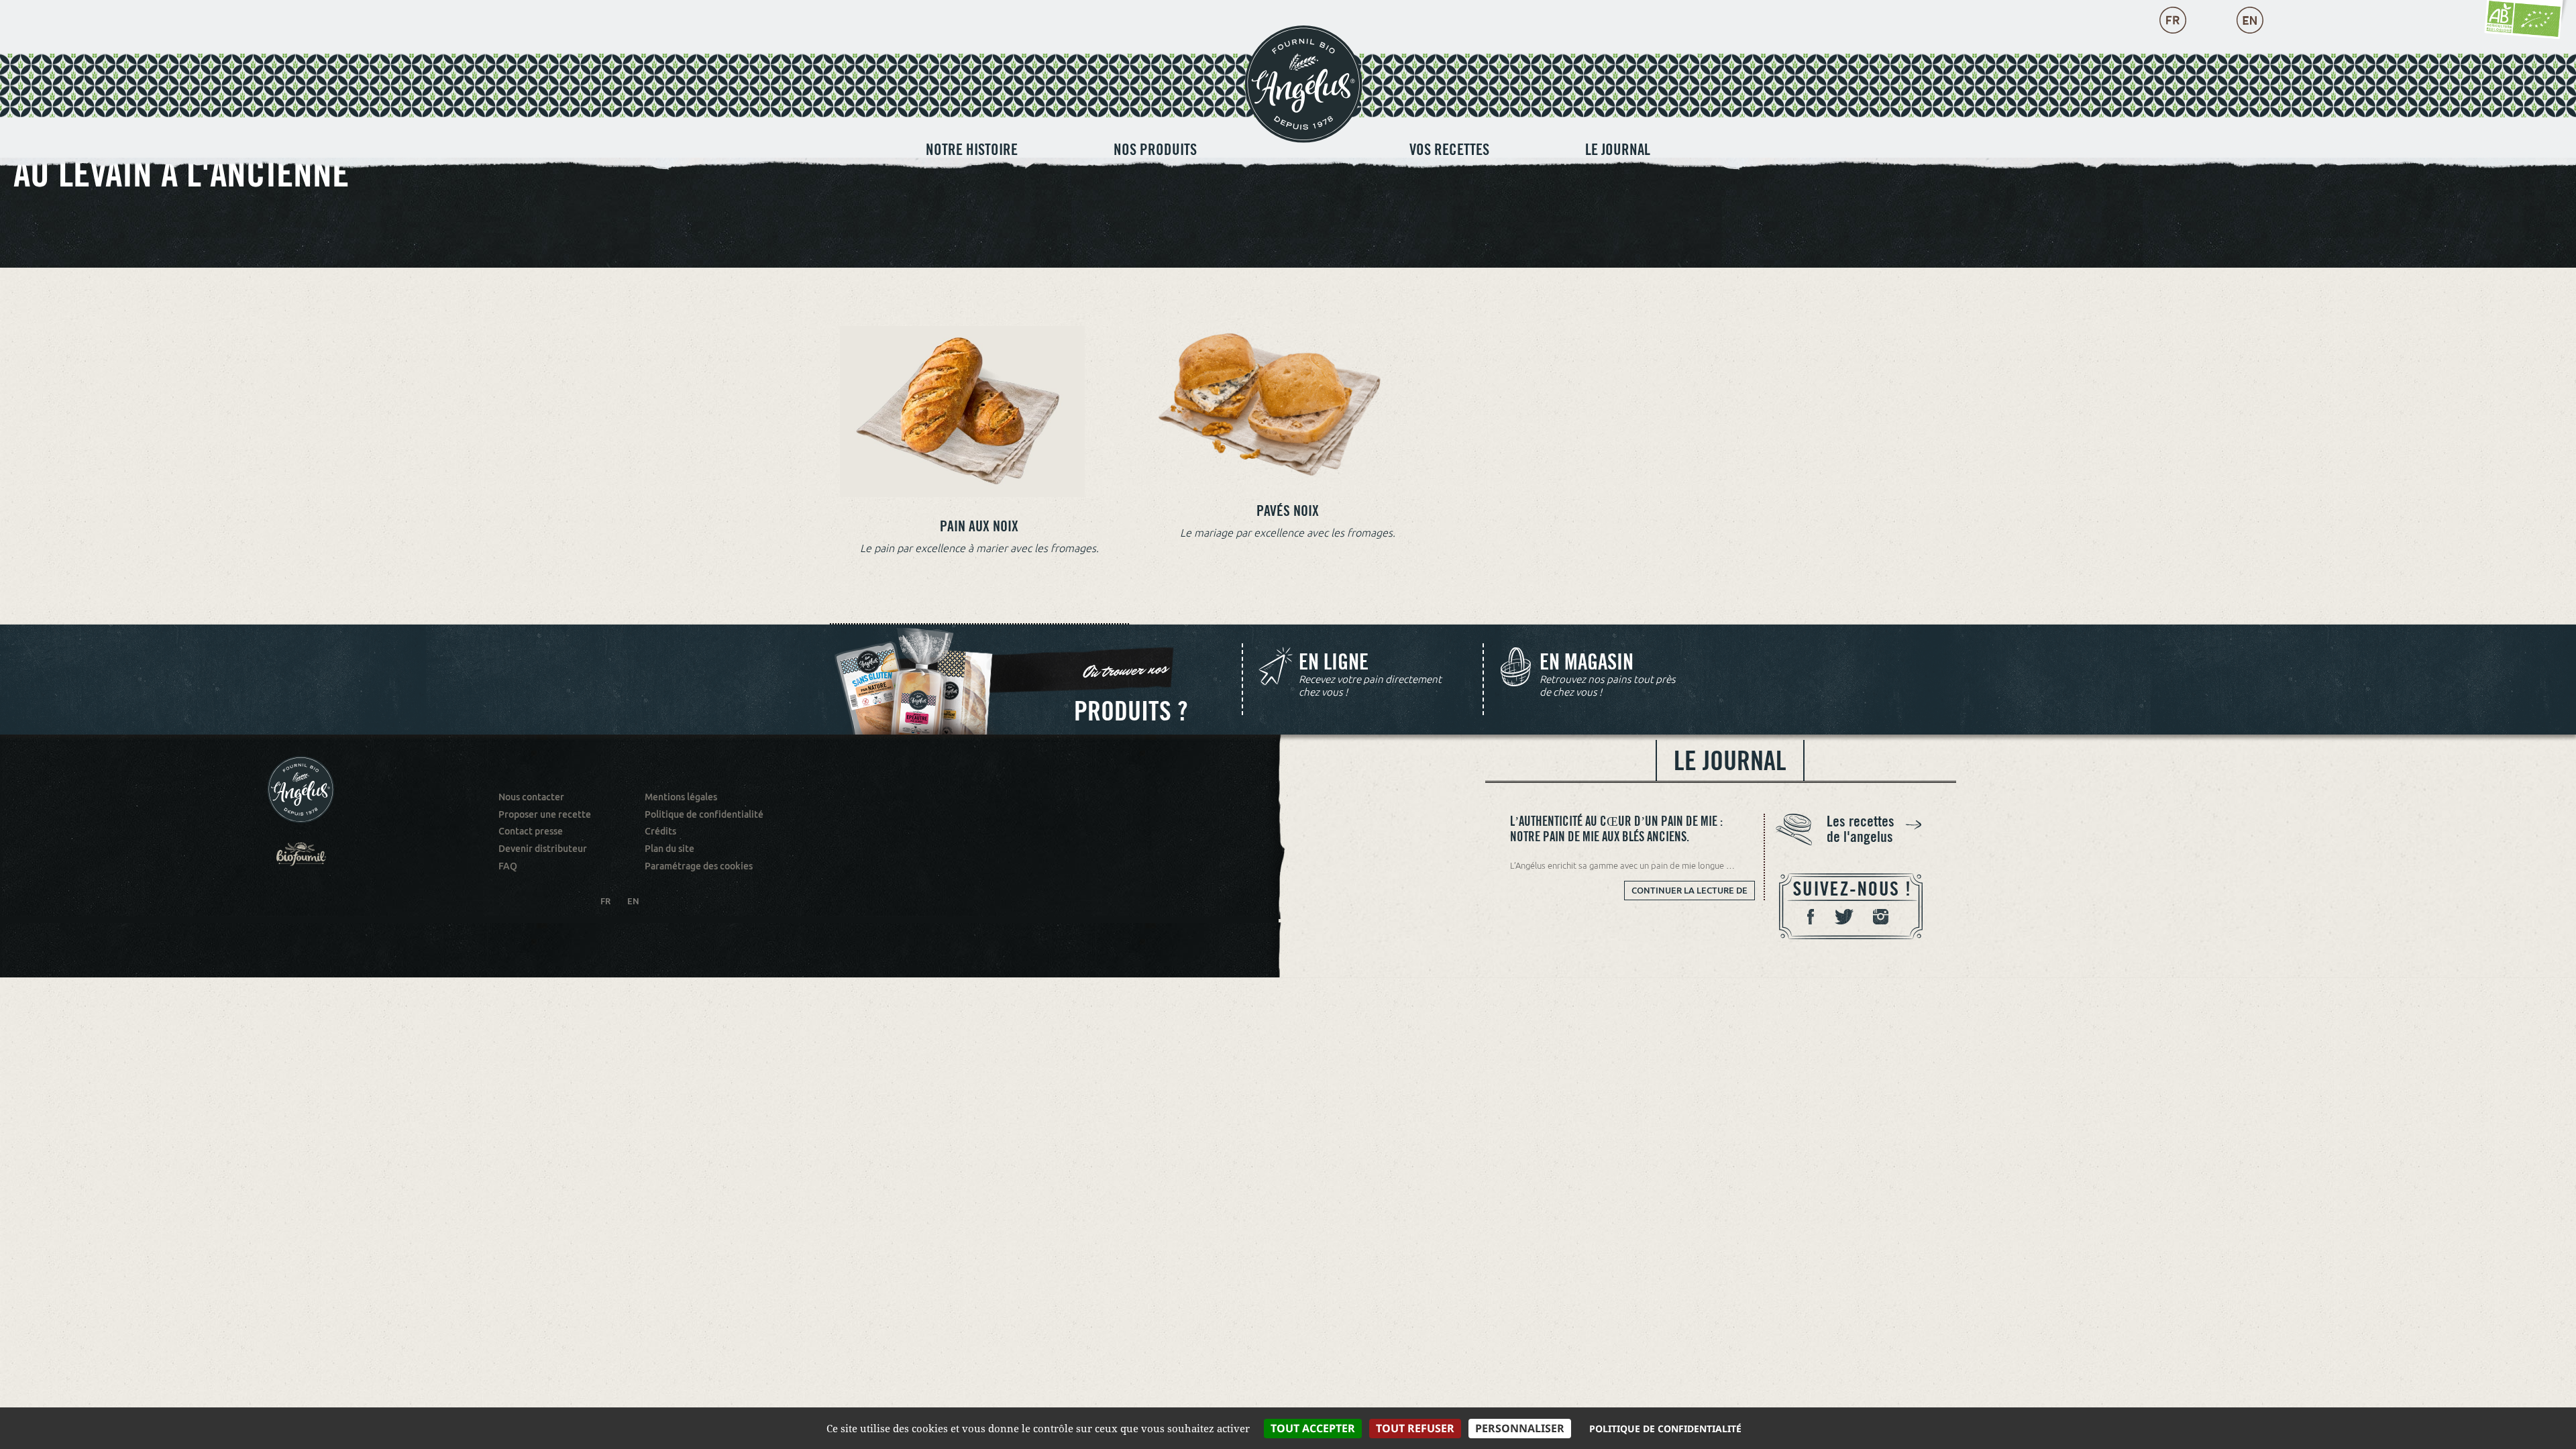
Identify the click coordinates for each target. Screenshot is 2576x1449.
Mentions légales (681, 797)
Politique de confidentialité (704, 814)
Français (2173, 20)
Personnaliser (1520, 1428)
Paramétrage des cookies (699, 866)
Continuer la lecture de (1693, 893)
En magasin (1587, 662)
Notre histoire (972, 149)
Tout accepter (1313, 1428)
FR (605, 901)
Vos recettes (1449, 149)
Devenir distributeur (543, 849)
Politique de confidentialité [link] (1665, 1429)
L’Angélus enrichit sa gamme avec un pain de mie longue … (1622, 865)
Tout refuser (1415, 1428)
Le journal (1618, 149)
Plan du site (669, 849)
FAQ (508, 866)
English (2250, 20)
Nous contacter (531, 797)
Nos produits (1155, 149)
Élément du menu (1303, 132)
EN (633, 901)
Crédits (660, 831)
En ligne (1334, 662)
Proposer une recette (545, 814)
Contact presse (531, 831)
